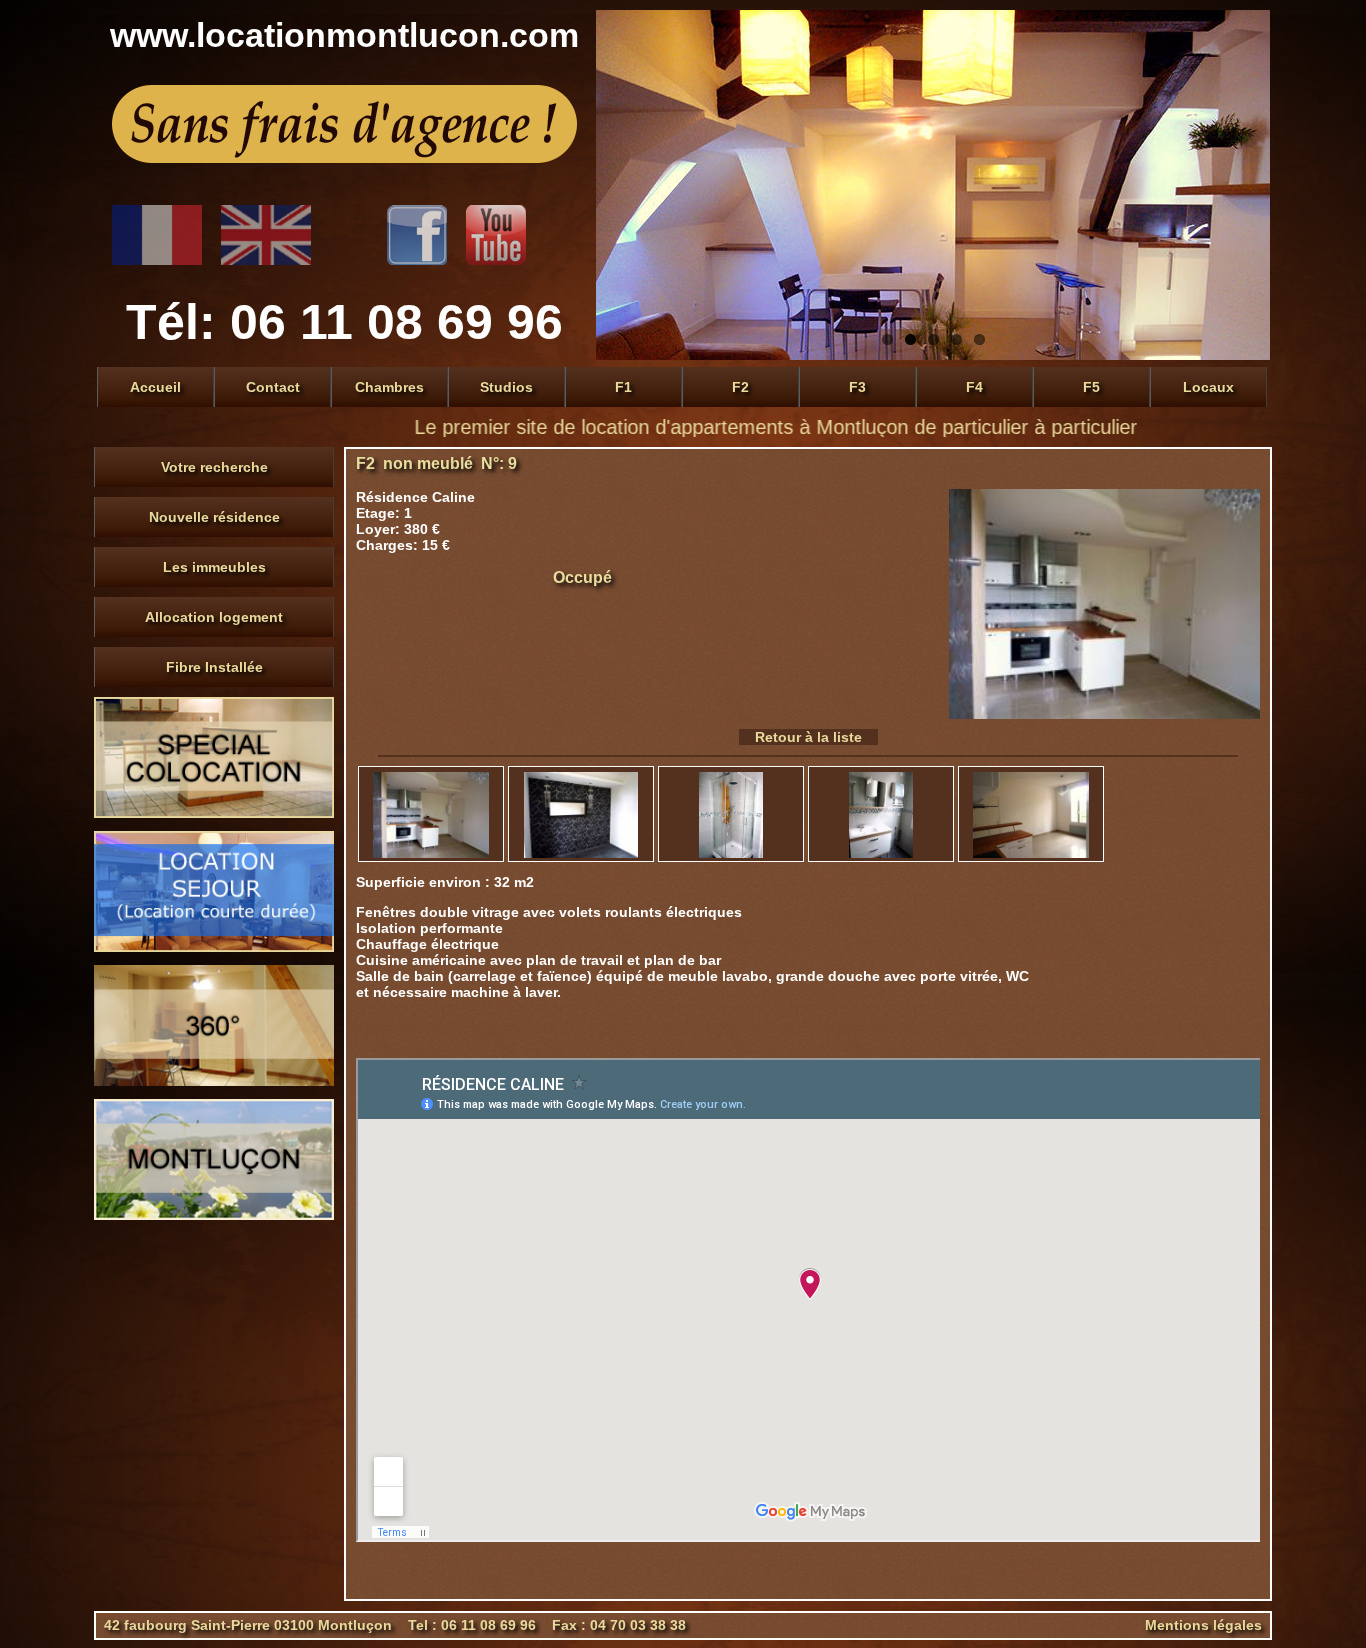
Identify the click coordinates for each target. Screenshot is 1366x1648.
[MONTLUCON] (214, 1215)
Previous (616, 185)
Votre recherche (214, 467)
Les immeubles (214, 567)
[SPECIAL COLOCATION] (214, 813)
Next (1250, 185)
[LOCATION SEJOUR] (214, 947)
